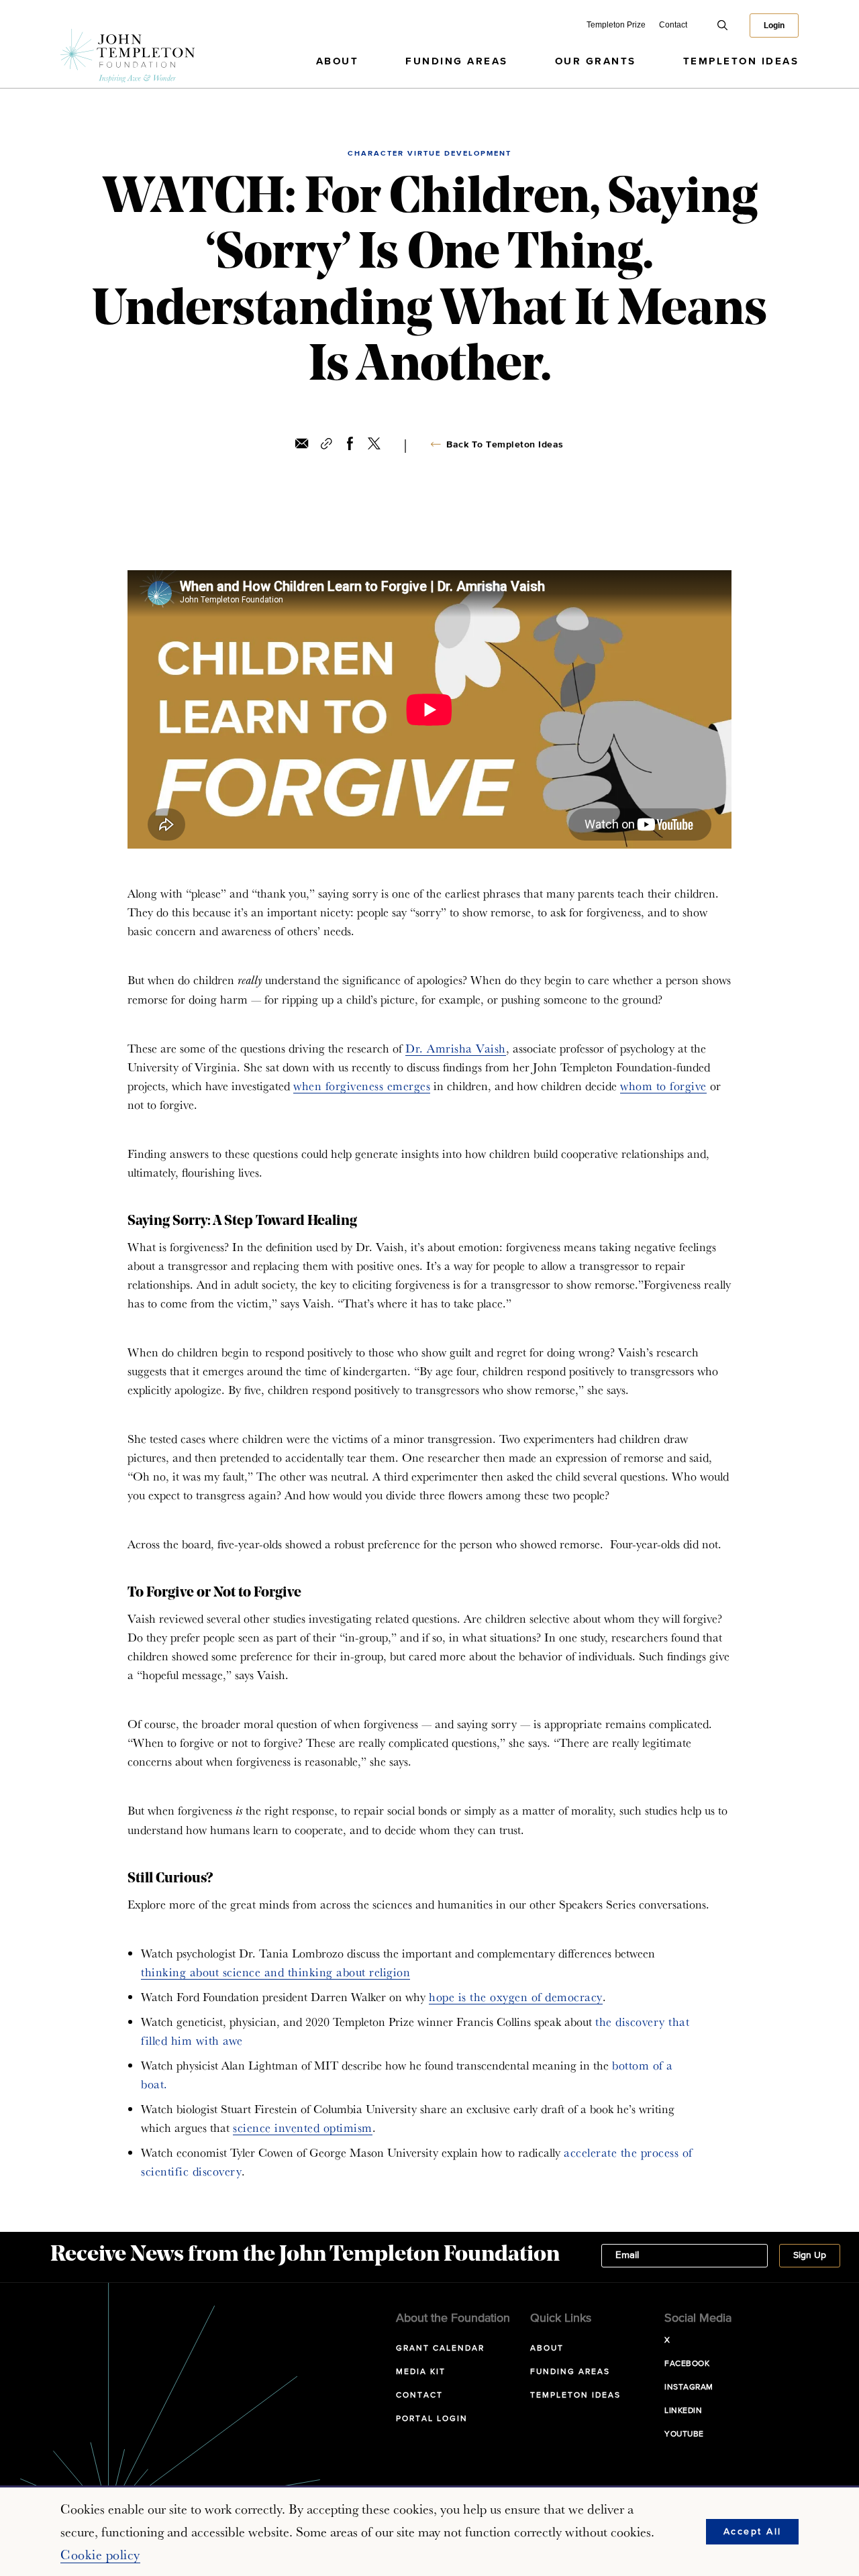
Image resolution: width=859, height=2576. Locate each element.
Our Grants (596, 61)
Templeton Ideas (741, 61)
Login (774, 25)
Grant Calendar (440, 2349)
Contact (673, 25)
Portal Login (432, 2419)
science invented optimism (303, 2128)
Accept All (753, 2532)
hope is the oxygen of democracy (516, 1997)
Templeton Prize (616, 25)
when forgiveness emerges (362, 1086)
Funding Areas (457, 61)
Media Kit (421, 2372)
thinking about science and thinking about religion (275, 1972)
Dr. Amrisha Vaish (456, 1048)
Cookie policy (100, 2555)
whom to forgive (663, 1086)
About (338, 61)
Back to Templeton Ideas (505, 445)
